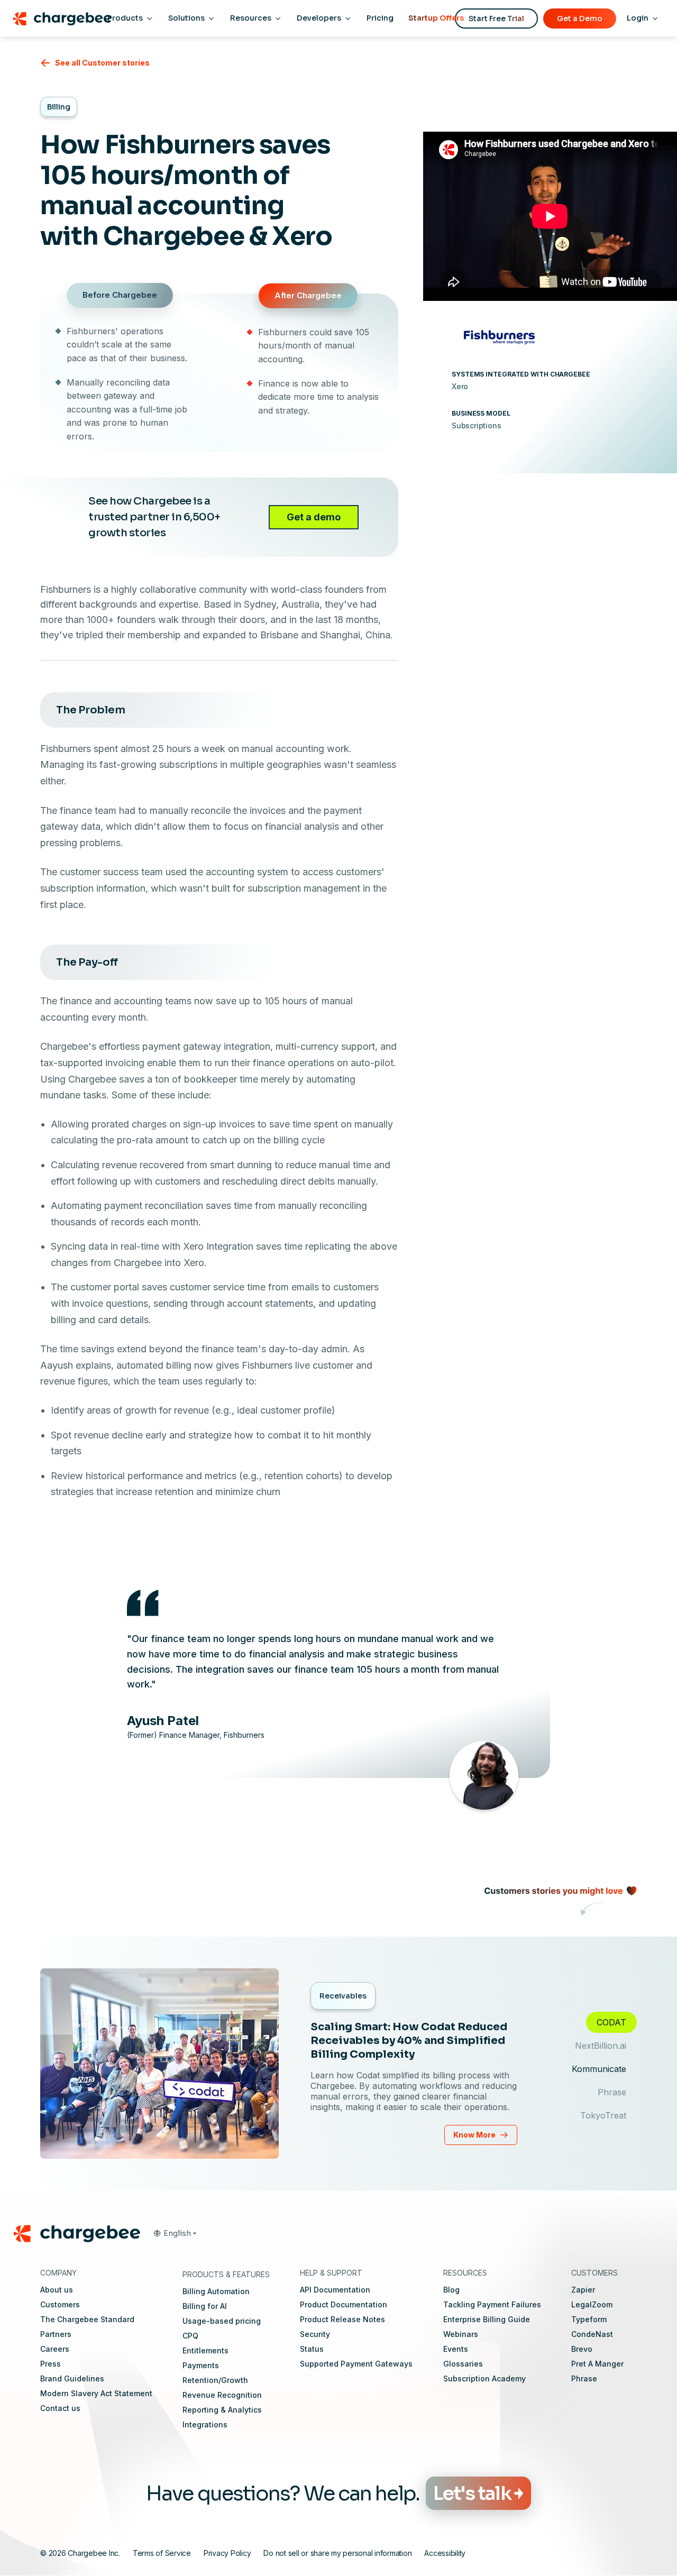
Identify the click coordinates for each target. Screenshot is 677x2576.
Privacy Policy (227, 2553)
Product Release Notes (342, 2319)
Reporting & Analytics (222, 2410)
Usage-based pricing (222, 2321)
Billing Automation (216, 2291)
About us (57, 2290)
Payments (201, 2365)
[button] (175, 2233)
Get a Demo (580, 19)
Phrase (584, 2378)
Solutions (186, 18)
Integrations (205, 2424)
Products (125, 18)
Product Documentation (344, 2304)
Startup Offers (436, 18)
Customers (60, 2304)
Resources (251, 18)
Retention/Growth (215, 2380)
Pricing (380, 18)
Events (456, 2349)
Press (51, 2364)
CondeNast (592, 2334)
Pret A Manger (597, 2364)
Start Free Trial (496, 19)
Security (315, 2334)
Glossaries (463, 2364)
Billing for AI (205, 2306)
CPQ (190, 2336)
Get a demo (314, 517)
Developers (319, 18)
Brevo (582, 2349)
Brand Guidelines (72, 2378)
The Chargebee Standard (87, 2319)
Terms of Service (162, 2553)
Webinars (461, 2334)
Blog (451, 2290)
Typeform (589, 2319)
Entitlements (205, 2350)
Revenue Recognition (222, 2395)
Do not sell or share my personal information (337, 2553)
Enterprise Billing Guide (487, 2319)
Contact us (60, 2408)
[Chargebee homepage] (62, 19)
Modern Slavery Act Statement (96, 2393)
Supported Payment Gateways (356, 2364)
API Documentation (335, 2290)
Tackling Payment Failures (492, 2304)
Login (638, 18)
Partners (56, 2334)
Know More (474, 2135)
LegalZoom (592, 2304)
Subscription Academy (484, 2378)
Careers (55, 2349)
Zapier (583, 2290)
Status (312, 2349)
